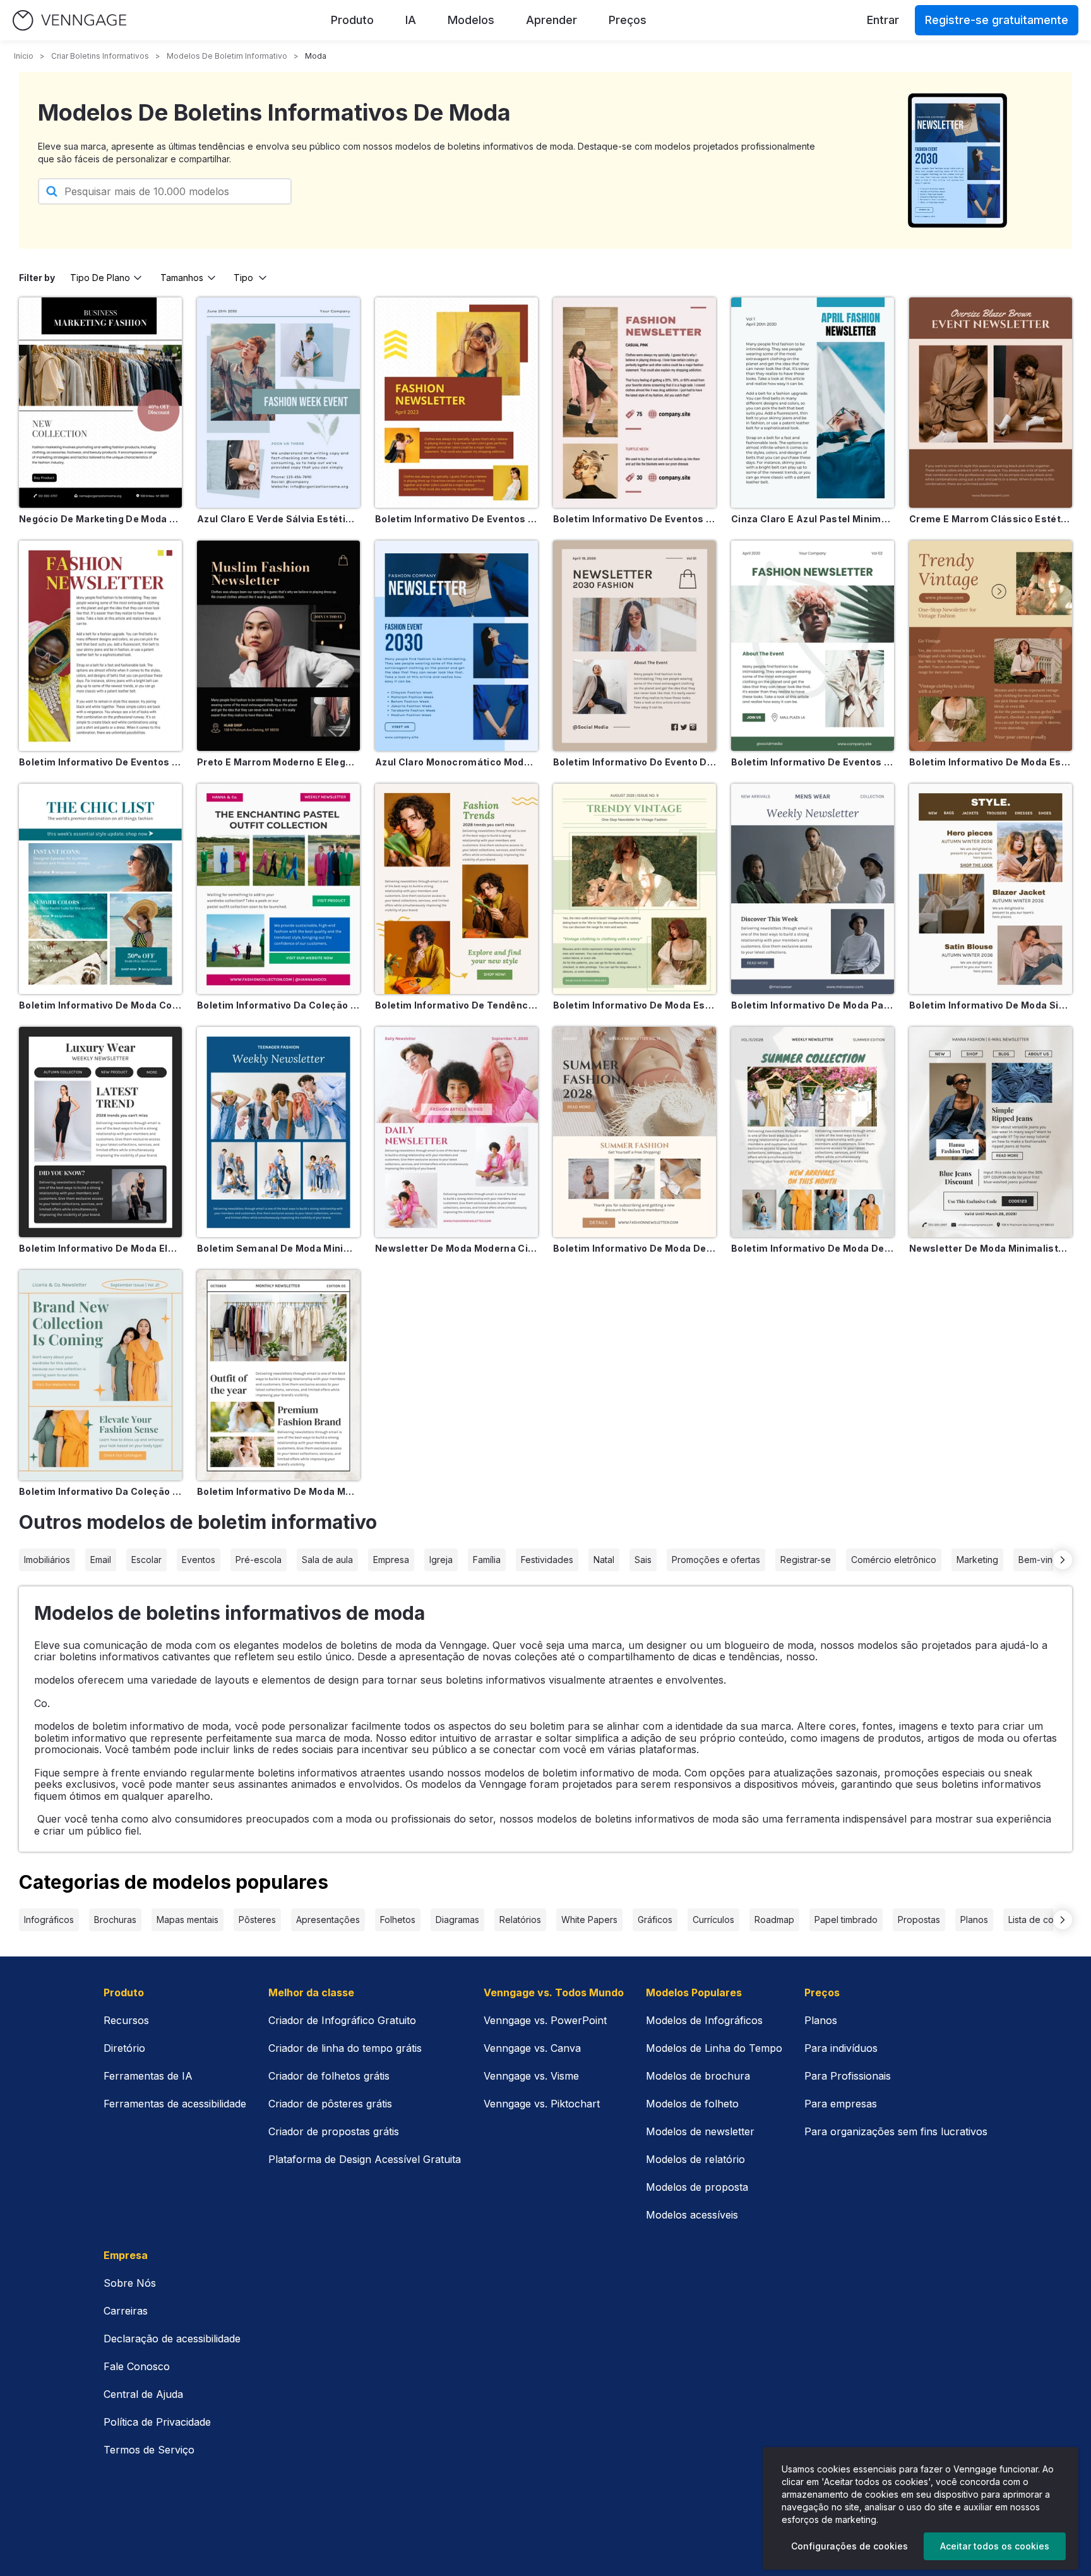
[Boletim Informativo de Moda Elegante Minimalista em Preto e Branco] (100, 1132)
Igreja (441, 1560)
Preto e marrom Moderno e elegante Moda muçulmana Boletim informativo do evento (278, 762)
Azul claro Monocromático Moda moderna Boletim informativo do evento (456, 762)
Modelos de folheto (692, 2104)
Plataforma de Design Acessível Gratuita (365, 2159)
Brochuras (115, 1920)
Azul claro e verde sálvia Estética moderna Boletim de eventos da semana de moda (278, 519)
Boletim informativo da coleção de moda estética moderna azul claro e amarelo (100, 1491)
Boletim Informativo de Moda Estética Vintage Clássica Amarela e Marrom (991, 762)
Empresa (391, 1560)
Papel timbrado (846, 1920)
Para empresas (841, 2104)
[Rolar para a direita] (1063, 1560)
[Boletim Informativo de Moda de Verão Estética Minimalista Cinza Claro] (813, 1132)
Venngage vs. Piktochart (542, 2104)
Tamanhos (182, 278)
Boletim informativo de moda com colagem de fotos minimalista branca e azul (100, 1005)
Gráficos (655, 1920)
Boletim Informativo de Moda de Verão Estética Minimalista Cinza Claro (813, 1248)
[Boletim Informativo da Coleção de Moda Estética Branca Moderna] (278, 889)
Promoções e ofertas (716, 1560)
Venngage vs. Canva (532, 2048)
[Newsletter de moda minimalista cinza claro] (991, 1132)
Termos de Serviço (149, 2450)
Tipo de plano (100, 278)
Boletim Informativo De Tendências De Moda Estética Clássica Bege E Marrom (456, 1005)
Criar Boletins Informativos (100, 56)
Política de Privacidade (157, 2422)
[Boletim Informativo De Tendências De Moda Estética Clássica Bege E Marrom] (456, 889)
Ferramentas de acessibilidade (175, 2104)
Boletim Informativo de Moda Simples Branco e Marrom (991, 1005)
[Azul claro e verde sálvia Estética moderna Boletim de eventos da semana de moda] (278, 403)
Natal (604, 1560)
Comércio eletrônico (894, 1560)
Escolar (146, 1560)
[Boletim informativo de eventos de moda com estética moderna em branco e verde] (813, 646)
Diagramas (457, 1920)
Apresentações (328, 1920)
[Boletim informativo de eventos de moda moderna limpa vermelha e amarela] (100, 646)
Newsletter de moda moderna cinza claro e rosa (456, 1248)
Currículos (713, 1920)
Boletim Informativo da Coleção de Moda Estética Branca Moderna (278, 1005)
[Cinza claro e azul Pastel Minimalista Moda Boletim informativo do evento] (813, 403)
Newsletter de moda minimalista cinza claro (991, 1248)
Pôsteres (257, 1920)
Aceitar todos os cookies (995, 2546)
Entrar (883, 20)
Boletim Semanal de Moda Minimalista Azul (278, 1248)
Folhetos (398, 1920)
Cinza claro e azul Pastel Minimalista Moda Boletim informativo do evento (813, 519)
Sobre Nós (130, 2283)
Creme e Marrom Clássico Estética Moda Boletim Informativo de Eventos (991, 519)
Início (24, 56)
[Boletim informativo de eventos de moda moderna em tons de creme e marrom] (635, 403)
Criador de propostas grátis (334, 2131)
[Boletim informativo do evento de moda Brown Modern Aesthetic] (635, 646)
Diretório (124, 2048)
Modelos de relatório (695, 2159)
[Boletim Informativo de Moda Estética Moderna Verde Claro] (635, 889)
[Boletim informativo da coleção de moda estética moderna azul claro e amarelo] (100, 1375)
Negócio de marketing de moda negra (100, 519)
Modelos (471, 20)
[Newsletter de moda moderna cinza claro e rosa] (456, 1132)
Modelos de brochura (698, 2076)
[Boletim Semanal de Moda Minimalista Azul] (278, 1132)
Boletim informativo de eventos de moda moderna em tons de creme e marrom (635, 519)
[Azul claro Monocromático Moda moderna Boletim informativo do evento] (456, 646)
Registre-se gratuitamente (997, 20)
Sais (643, 1560)
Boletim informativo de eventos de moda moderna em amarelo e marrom (456, 519)
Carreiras (126, 2311)
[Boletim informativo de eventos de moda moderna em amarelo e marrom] (456, 403)
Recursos (126, 2020)
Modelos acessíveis (692, 2215)
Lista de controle (1043, 1920)
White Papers (589, 1920)
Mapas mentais (188, 1920)
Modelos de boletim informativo (227, 56)
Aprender (551, 20)
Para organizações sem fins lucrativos (896, 2131)
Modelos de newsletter (700, 2131)
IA (411, 20)
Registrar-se (806, 1560)
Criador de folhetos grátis (329, 2076)
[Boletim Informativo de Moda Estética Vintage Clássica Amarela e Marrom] (991, 646)
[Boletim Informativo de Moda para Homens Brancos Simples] (813, 889)
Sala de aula (327, 1560)
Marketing (977, 1560)
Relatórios (520, 1920)
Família (487, 1560)
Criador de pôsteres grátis (330, 2104)
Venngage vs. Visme (531, 2076)
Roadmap (774, 1920)
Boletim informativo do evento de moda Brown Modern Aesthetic (635, 762)
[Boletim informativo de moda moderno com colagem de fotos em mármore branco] (278, 1375)
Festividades (547, 1560)
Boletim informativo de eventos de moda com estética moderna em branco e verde (813, 762)
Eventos (199, 1560)
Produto (352, 20)
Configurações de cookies (850, 2546)
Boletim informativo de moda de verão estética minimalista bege (635, 1248)
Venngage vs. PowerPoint (545, 2020)
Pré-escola (259, 1560)
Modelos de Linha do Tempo (714, 2048)
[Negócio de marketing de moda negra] (100, 403)
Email (101, 1560)
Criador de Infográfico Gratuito (342, 2020)
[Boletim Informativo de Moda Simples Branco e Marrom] (991, 889)
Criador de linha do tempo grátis (345, 2048)
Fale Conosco (137, 2366)
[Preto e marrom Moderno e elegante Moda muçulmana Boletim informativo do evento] (278, 646)
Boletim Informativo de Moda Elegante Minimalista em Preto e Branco (100, 1248)
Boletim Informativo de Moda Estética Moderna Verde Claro (635, 1005)
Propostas (919, 1920)
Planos (974, 1920)
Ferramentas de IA (148, 2076)
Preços (628, 20)
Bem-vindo (1041, 1560)
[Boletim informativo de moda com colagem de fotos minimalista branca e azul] (100, 889)
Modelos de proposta (697, 2187)
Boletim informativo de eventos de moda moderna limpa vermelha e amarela (100, 762)
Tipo (243, 278)
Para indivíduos (841, 2048)
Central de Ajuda (143, 2394)
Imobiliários (47, 1560)
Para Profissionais (848, 2076)
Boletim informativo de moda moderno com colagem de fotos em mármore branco (278, 1491)
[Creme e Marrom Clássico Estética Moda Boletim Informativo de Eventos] (991, 403)
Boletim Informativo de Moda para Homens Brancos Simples (813, 1005)
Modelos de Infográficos (704, 2020)
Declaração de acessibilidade (172, 2339)
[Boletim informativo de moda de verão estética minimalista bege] (635, 1132)
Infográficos (49, 1920)
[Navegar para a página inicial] (69, 21)
